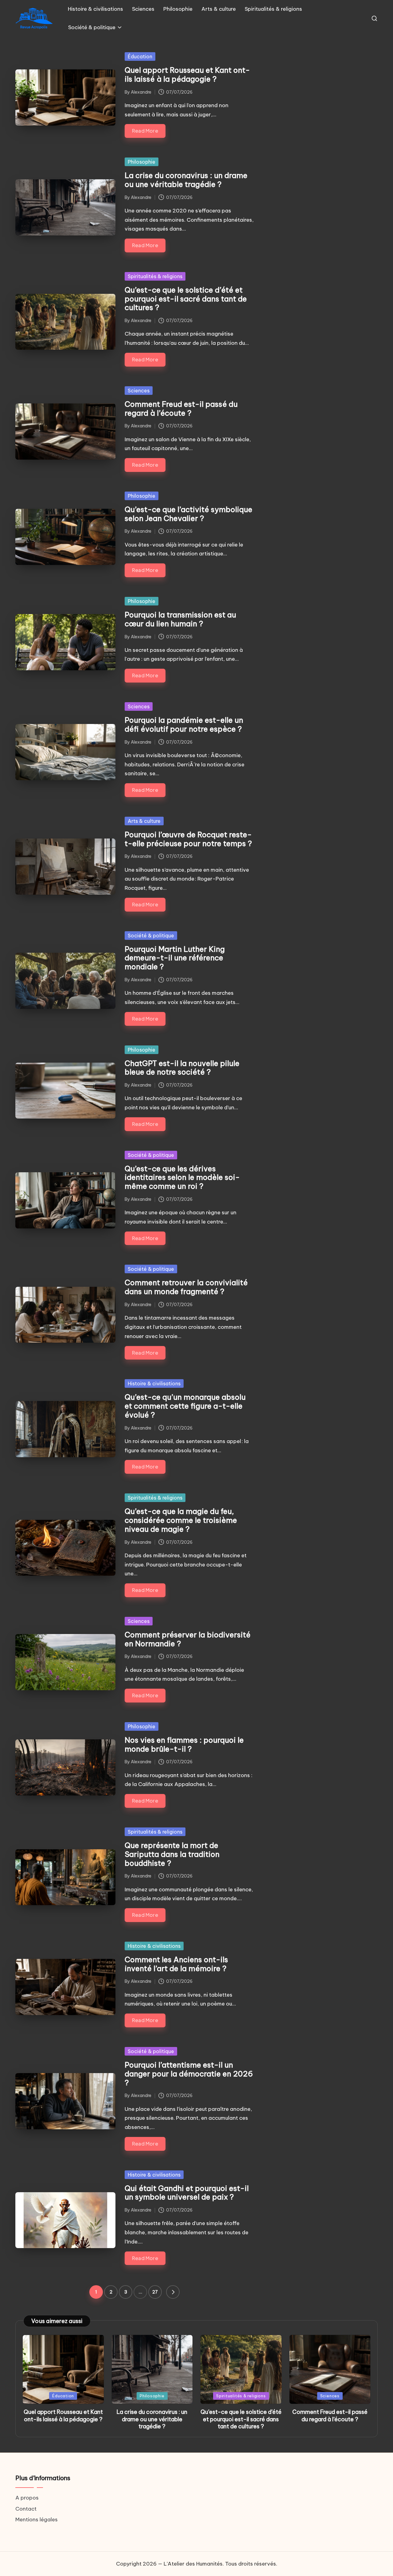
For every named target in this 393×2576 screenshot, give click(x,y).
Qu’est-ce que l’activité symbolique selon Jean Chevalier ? (189, 514)
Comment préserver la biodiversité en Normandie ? (188, 1639)
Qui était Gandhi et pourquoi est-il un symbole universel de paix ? (187, 2193)
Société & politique (151, 936)
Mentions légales (37, 2520)
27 (155, 2292)
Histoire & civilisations (154, 1383)
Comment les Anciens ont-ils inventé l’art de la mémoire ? (176, 1964)
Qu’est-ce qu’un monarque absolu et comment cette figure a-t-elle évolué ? (185, 1406)
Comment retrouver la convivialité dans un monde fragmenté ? (186, 1287)
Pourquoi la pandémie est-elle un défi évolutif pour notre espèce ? (184, 724)
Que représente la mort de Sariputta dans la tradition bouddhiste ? (172, 1854)
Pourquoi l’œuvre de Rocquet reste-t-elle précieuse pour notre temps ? (188, 839)
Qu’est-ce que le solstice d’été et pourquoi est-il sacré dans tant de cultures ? (186, 299)
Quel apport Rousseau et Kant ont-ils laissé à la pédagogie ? (187, 74)
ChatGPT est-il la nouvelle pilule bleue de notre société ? (182, 1068)
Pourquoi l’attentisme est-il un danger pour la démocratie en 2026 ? (189, 2074)
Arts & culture (144, 821)
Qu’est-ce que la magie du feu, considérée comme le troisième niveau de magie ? (181, 1520)
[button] (173, 2292)
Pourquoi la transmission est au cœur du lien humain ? (180, 619)
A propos (27, 2498)
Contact (26, 2508)
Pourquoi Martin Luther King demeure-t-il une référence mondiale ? (175, 958)
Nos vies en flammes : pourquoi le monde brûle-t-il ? (184, 1744)
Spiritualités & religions (155, 276)
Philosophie (142, 162)
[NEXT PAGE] (173, 2292)
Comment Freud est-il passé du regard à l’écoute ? (181, 409)
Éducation (140, 56)
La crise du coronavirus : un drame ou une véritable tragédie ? (186, 180)
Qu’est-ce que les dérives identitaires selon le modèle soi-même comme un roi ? (182, 1177)
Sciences (139, 391)
